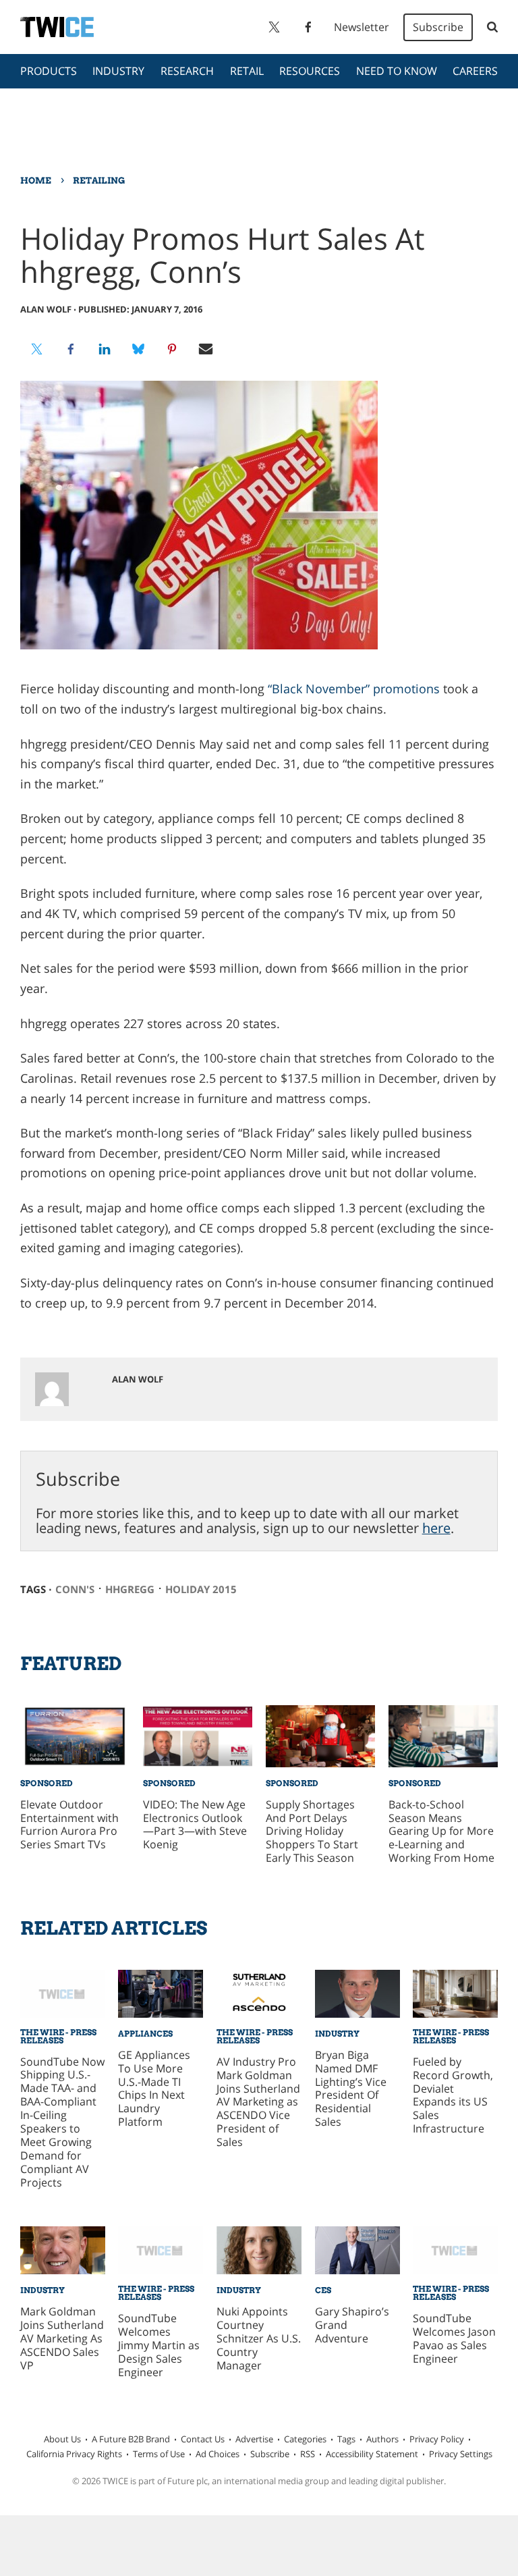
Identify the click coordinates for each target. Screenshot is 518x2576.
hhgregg (130, 1589)
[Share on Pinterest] (172, 349)
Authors (382, 2439)
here (436, 1528)
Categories (305, 2439)
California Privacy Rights (74, 2454)
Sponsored (47, 1783)
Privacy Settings (461, 2454)
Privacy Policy (437, 2439)
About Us (62, 2439)
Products (49, 71)
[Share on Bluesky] (138, 349)
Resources (310, 71)
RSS (308, 2454)
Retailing (99, 180)
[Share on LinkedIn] (105, 349)
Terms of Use (159, 2454)
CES (323, 2290)
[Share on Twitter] (37, 349)
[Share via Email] (206, 349)
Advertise (254, 2439)
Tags (346, 2439)
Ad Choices (218, 2454)
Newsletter (362, 27)
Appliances (145, 2034)
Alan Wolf (46, 309)
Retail (247, 71)
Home (36, 180)
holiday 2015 (201, 1589)
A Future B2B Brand (131, 2439)
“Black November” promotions (354, 689)
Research (187, 71)
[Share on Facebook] (71, 349)
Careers (475, 71)
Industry (118, 71)
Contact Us (203, 2439)
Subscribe (438, 27)
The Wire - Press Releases (58, 2036)
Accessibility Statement (372, 2454)
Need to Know (397, 71)
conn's (75, 1589)
